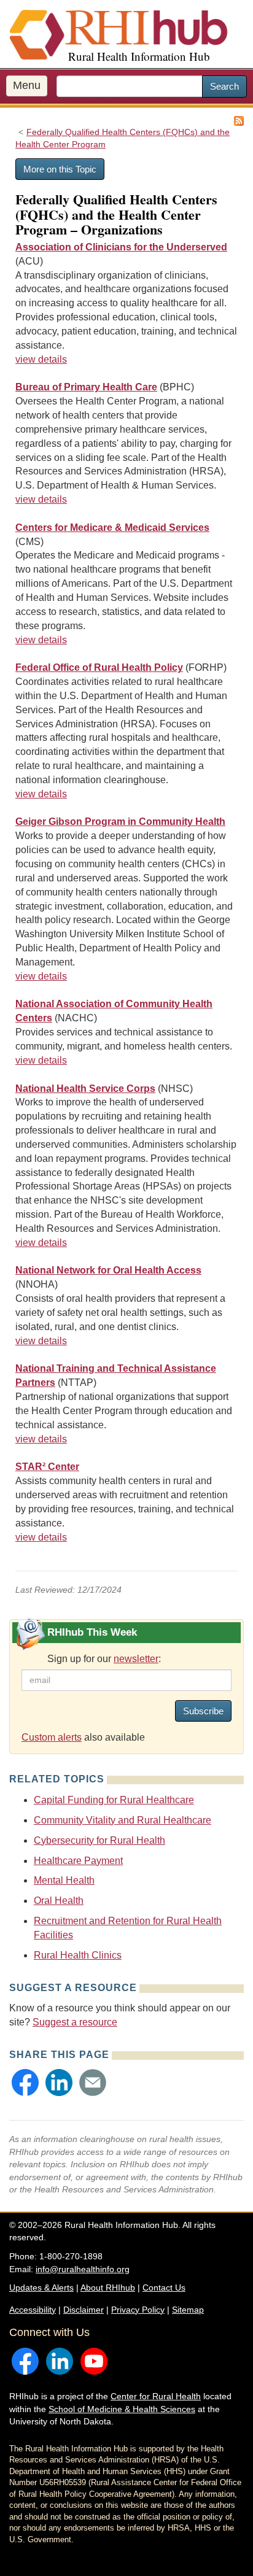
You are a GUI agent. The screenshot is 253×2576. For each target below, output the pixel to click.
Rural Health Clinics (78, 1955)
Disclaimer (84, 2310)
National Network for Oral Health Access (108, 1270)
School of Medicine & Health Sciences (122, 2409)
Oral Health (59, 1901)
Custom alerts (52, 1737)
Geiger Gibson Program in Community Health (120, 822)
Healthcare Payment (78, 1861)
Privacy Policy (138, 2310)
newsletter (136, 1659)
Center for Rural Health (156, 2396)
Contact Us (164, 2288)
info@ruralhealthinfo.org (83, 2269)
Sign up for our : (104, 1659)
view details (41, 359)
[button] (25, 2083)
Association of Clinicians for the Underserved (121, 247)
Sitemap (188, 2310)
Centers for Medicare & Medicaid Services (112, 528)
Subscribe (203, 1711)
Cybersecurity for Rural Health (99, 1840)
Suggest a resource (75, 2022)
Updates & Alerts (41, 2288)
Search (224, 86)
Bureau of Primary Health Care (86, 387)
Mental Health (64, 1880)
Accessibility (33, 2310)
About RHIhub (108, 2288)
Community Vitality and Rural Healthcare (123, 1820)
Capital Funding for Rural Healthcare (114, 1800)
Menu (27, 85)
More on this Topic (60, 169)
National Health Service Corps (85, 1089)
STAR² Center (47, 1467)
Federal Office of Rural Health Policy (99, 667)
